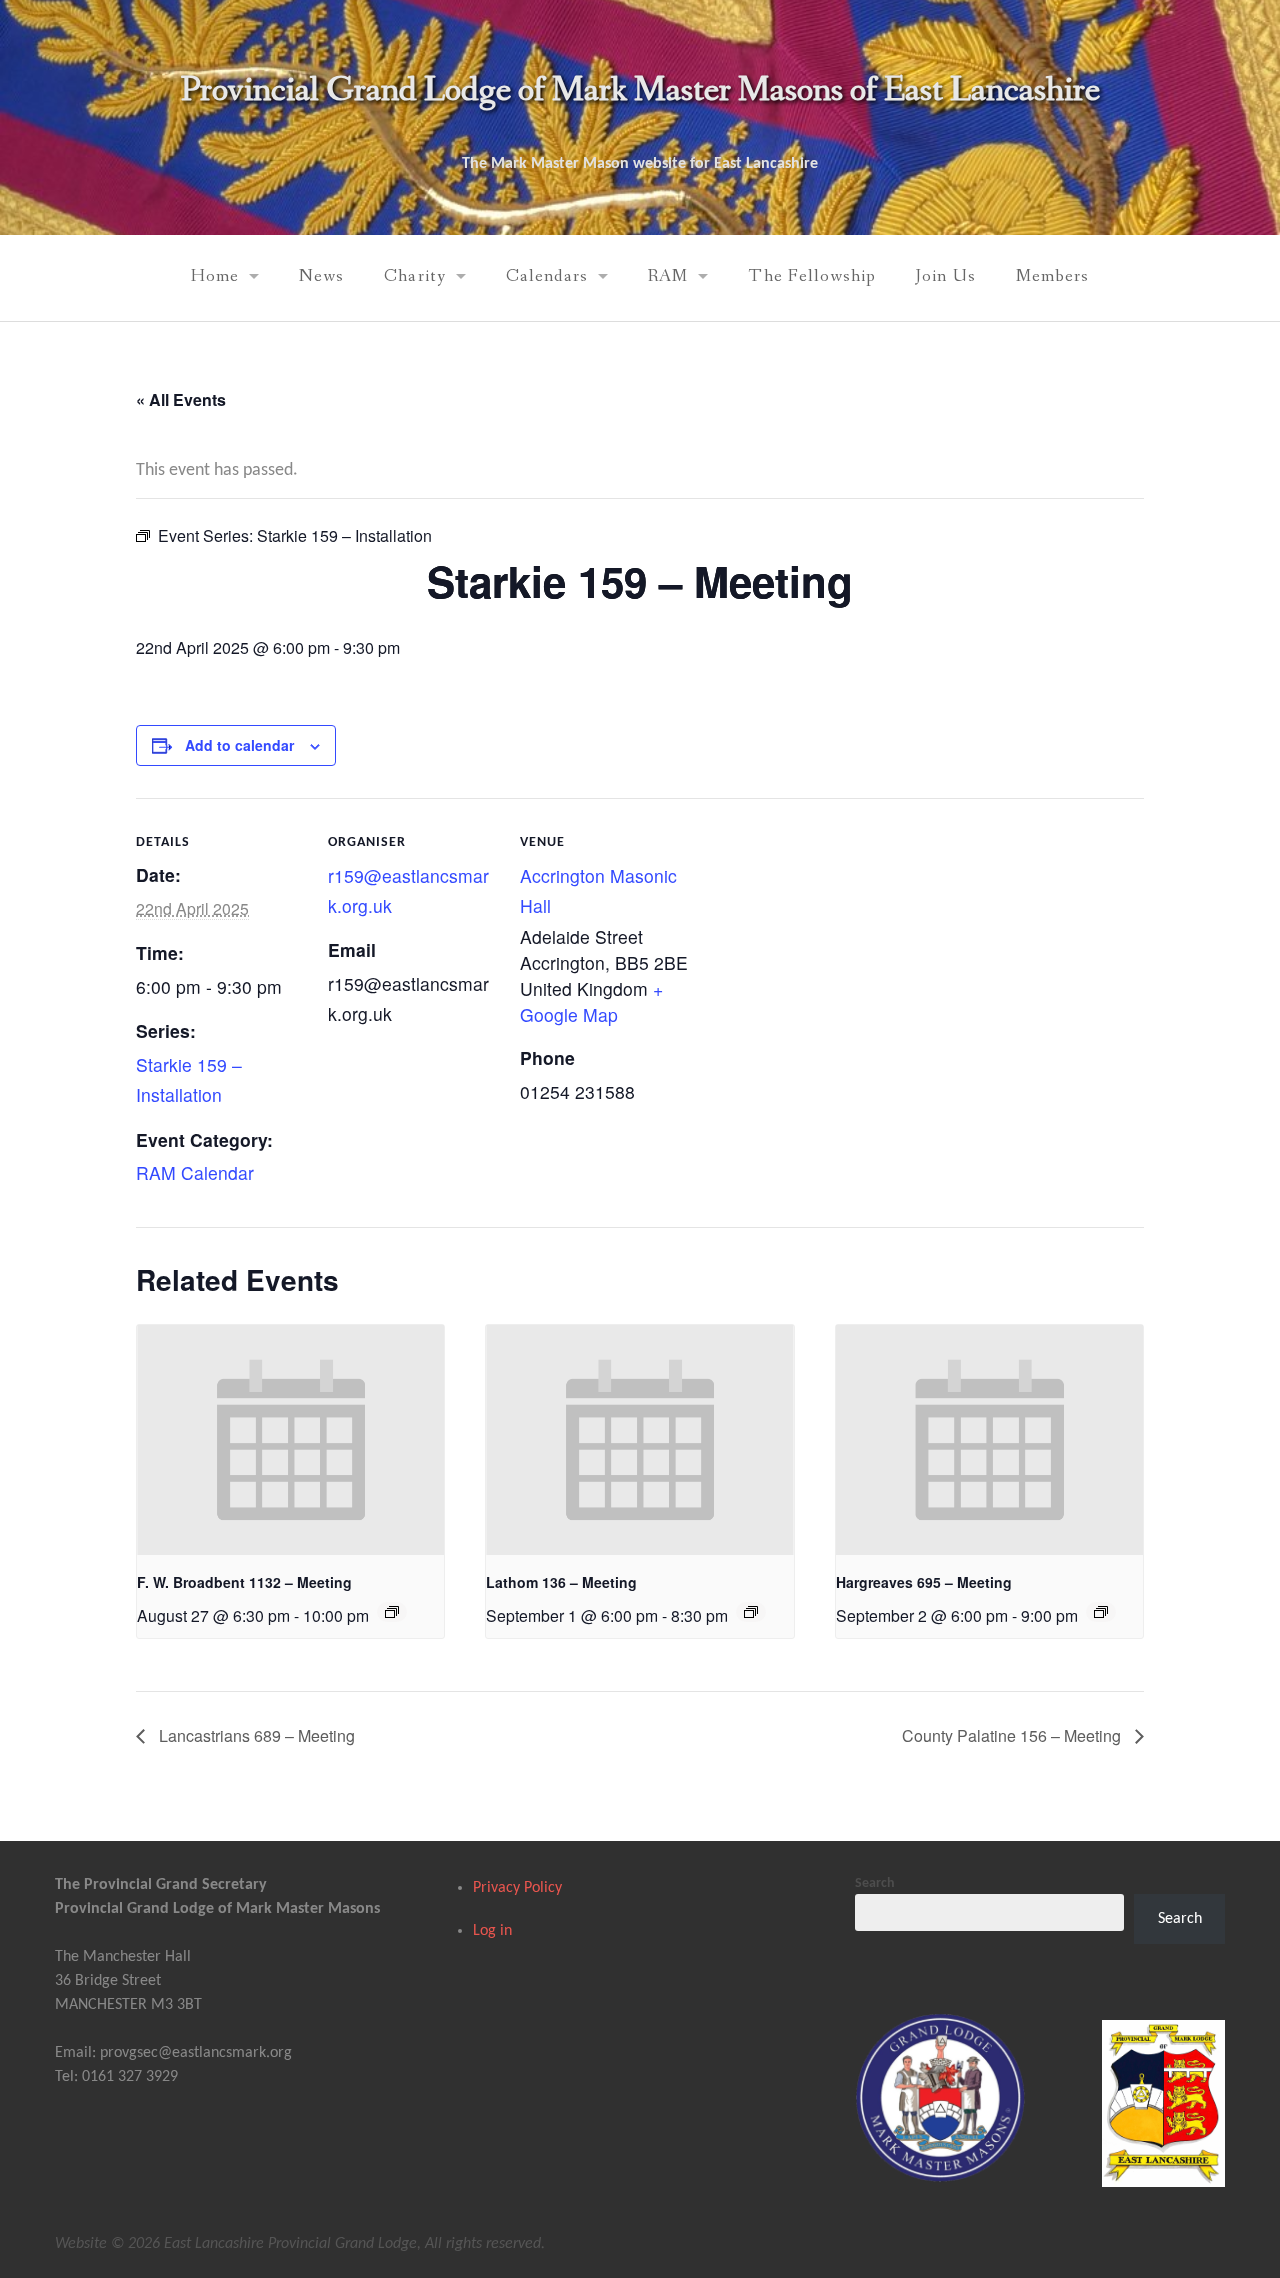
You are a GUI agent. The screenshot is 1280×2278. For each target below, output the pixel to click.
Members (1052, 276)
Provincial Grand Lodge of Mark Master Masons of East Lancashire (640, 90)
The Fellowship (812, 276)
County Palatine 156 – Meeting (1013, 1735)
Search (875, 1883)
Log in (492, 1931)
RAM (668, 276)
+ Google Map (591, 1001)
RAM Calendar (195, 1172)
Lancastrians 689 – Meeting (255, 1735)
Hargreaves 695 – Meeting (924, 1582)
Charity (414, 276)
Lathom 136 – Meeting (561, 1582)
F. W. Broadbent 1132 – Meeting (244, 1582)
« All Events (181, 399)
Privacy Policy (517, 1888)
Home (215, 276)
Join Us (945, 276)
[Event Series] (392, 1612)
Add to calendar (239, 745)
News (321, 276)
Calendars (547, 276)
